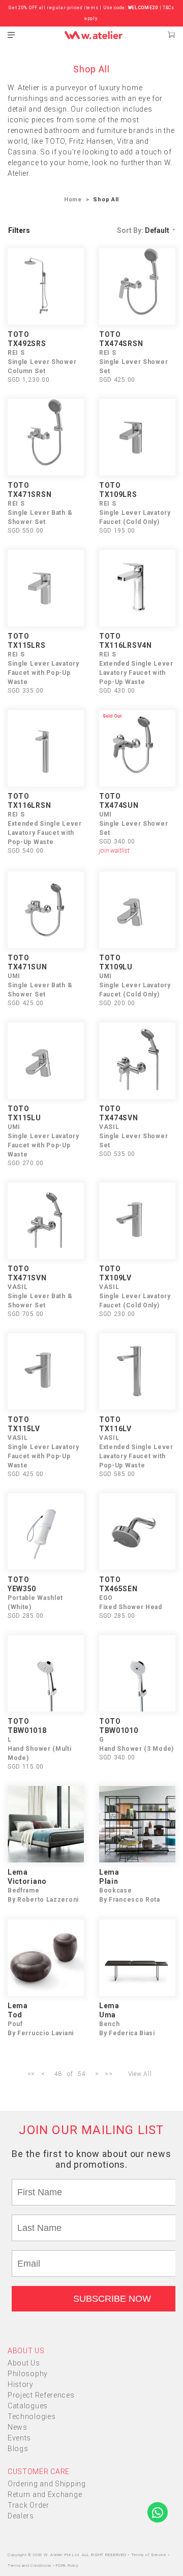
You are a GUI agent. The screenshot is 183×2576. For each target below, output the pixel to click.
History (21, 2384)
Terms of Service (149, 2555)
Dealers (21, 2516)
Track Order (28, 2505)
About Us (24, 2363)
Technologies (32, 2416)
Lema (18, 1872)
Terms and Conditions (30, 2566)
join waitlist (114, 851)
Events (19, 2438)
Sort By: (143, 230)
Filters (19, 230)
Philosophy (28, 2374)
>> (109, 2074)
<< (31, 2074)
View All (140, 2074)
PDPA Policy (67, 2566)
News (18, 2427)
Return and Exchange (45, 2494)
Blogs (18, 2449)
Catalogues (28, 2406)
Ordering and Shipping (47, 2484)
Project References (41, 2395)
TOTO (19, 334)
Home (73, 200)
